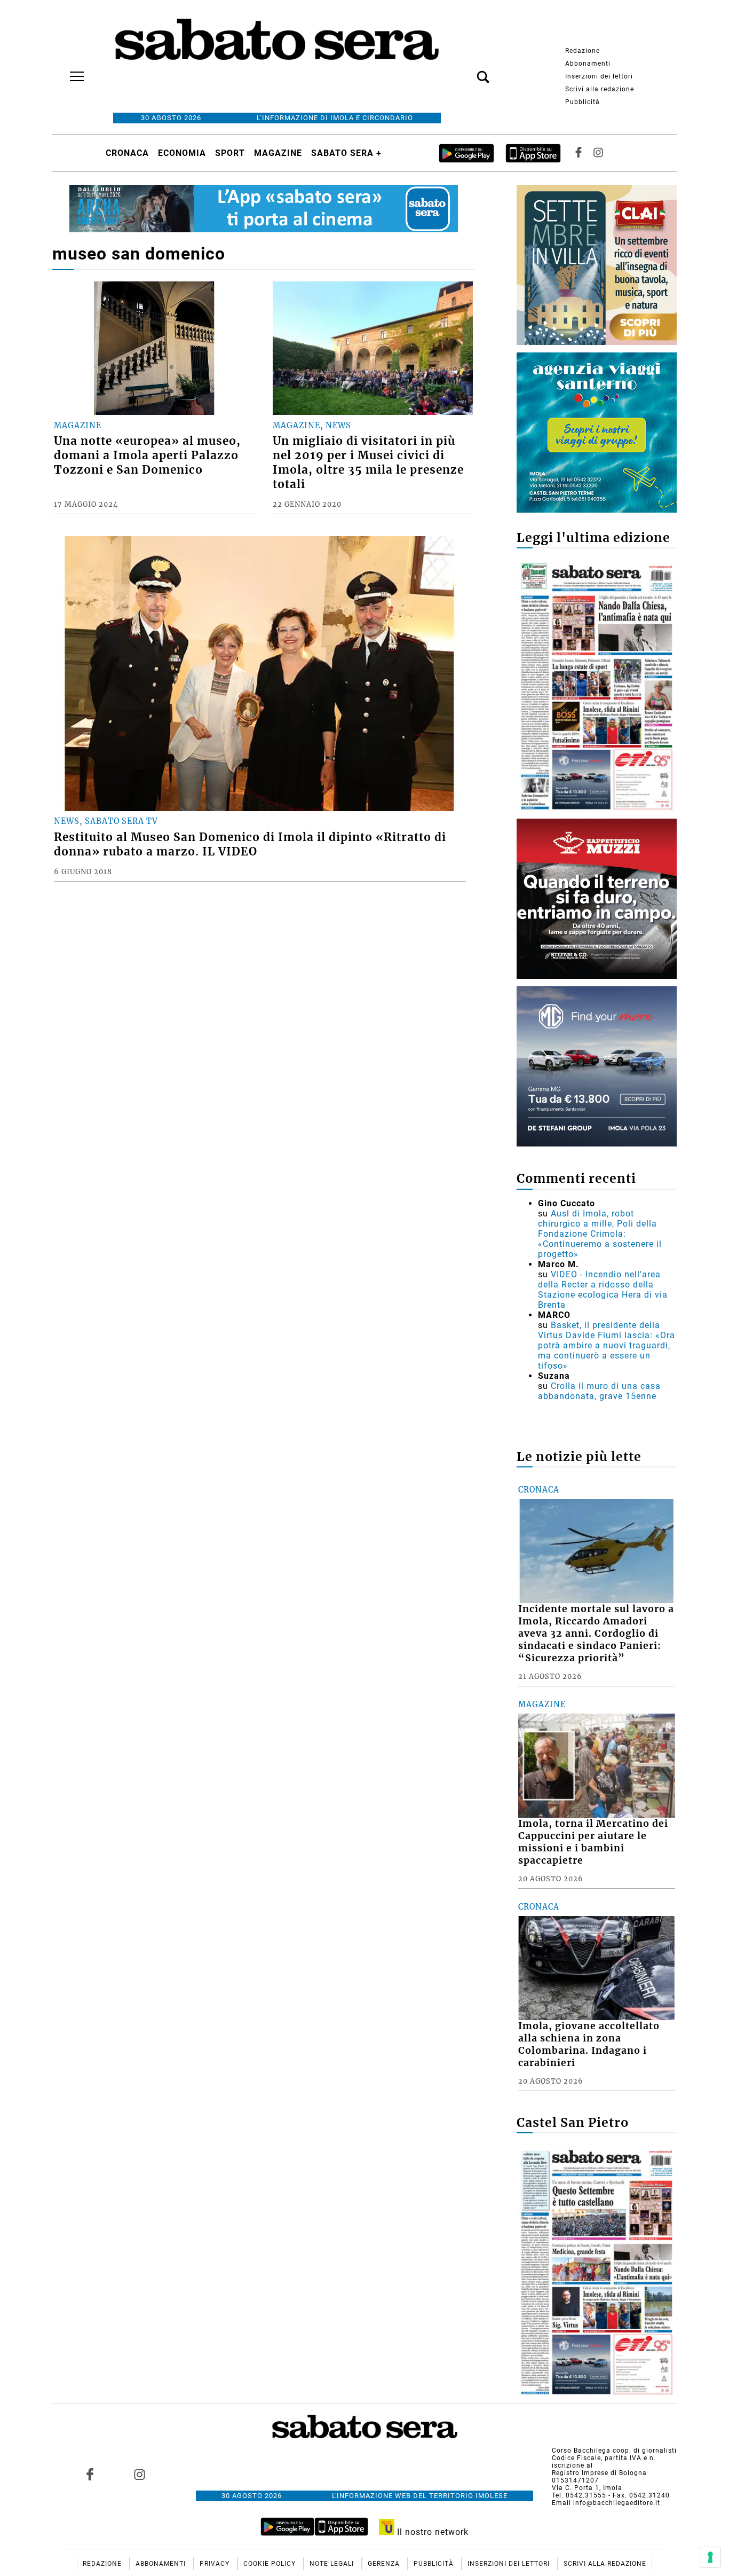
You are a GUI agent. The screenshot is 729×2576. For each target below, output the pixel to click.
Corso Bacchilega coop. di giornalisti (614, 2451)
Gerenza (385, 2564)
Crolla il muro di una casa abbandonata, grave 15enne (599, 1391)
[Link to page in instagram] (139, 2475)
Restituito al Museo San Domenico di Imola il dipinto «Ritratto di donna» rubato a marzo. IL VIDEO (250, 845)
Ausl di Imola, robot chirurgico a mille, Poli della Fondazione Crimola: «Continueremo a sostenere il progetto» (600, 1234)
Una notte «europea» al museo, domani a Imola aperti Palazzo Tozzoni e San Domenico (147, 455)
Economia (182, 153)
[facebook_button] (579, 153)
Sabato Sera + (346, 153)
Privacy (216, 2564)
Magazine (278, 153)
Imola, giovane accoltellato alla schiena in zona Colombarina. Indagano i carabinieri (589, 2044)
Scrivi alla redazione (600, 89)
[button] (467, 71)
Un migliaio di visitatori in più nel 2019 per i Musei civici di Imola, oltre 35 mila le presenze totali (368, 463)
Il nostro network (431, 2532)
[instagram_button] (598, 153)
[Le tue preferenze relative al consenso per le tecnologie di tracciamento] (710, 2557)
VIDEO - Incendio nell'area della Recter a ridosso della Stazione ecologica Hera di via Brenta (603, 1290)
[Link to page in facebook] (90, 2475)
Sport (230, 153)
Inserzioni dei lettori (599, 76)
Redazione (583, 51)
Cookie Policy (271, 2564)
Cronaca (127, 153)
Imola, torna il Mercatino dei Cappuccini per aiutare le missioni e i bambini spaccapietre (593, 1842)
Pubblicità (583, 102)
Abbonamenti (588, 64)
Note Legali (333, 2564)
